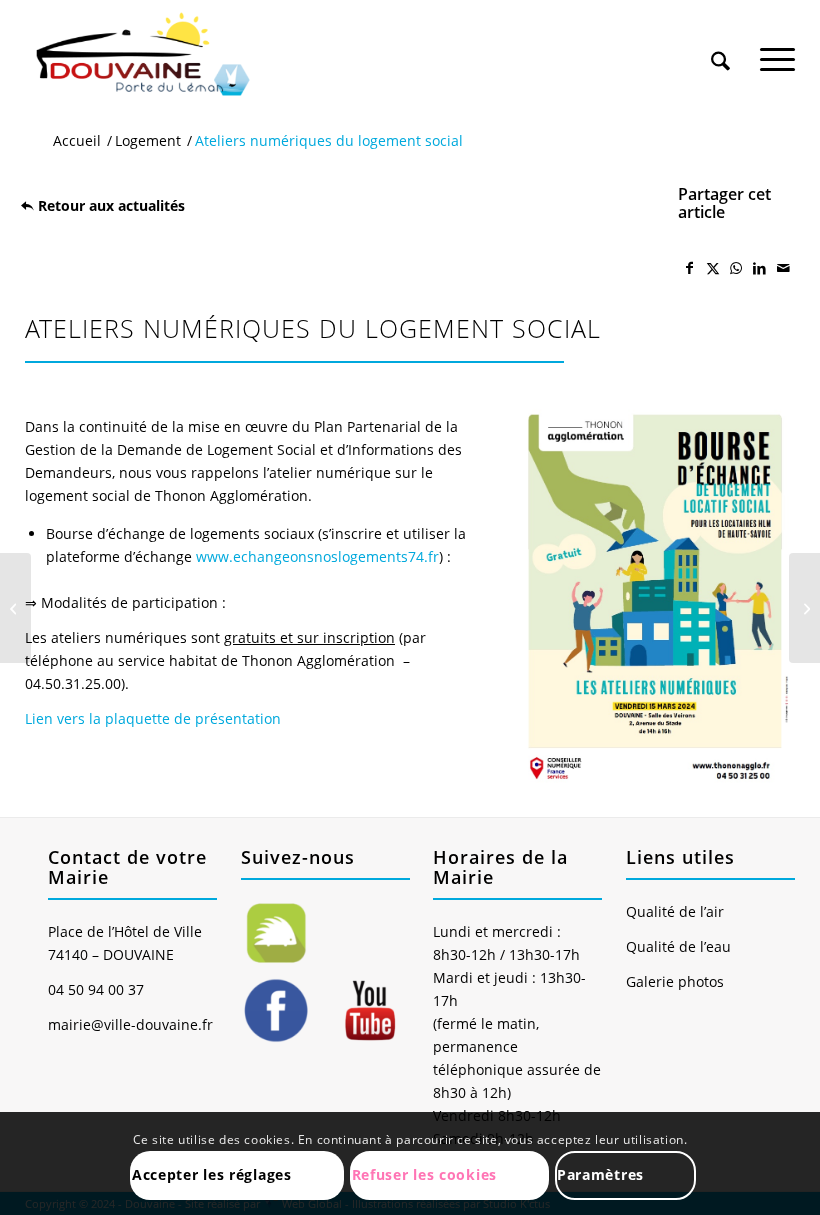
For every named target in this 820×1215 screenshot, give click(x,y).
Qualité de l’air (675, 911)
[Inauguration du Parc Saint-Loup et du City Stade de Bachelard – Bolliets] (804, 608)
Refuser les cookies (424, 1174)
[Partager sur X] (712, 268)
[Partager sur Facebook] (689, 268)
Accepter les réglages (212, 1174)
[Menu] (777, 49)
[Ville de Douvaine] (141, 55)
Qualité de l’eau (678, 946)
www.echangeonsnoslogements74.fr (317, 556)
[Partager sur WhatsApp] (736, 268)
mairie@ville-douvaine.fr (130, 1024)
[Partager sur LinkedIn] (759, 268)
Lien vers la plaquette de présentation (153, 718)
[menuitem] (720, 42)
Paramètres (600, 1174)
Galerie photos (675, 981)
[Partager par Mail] (783, 268)
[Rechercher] (720, 49)
